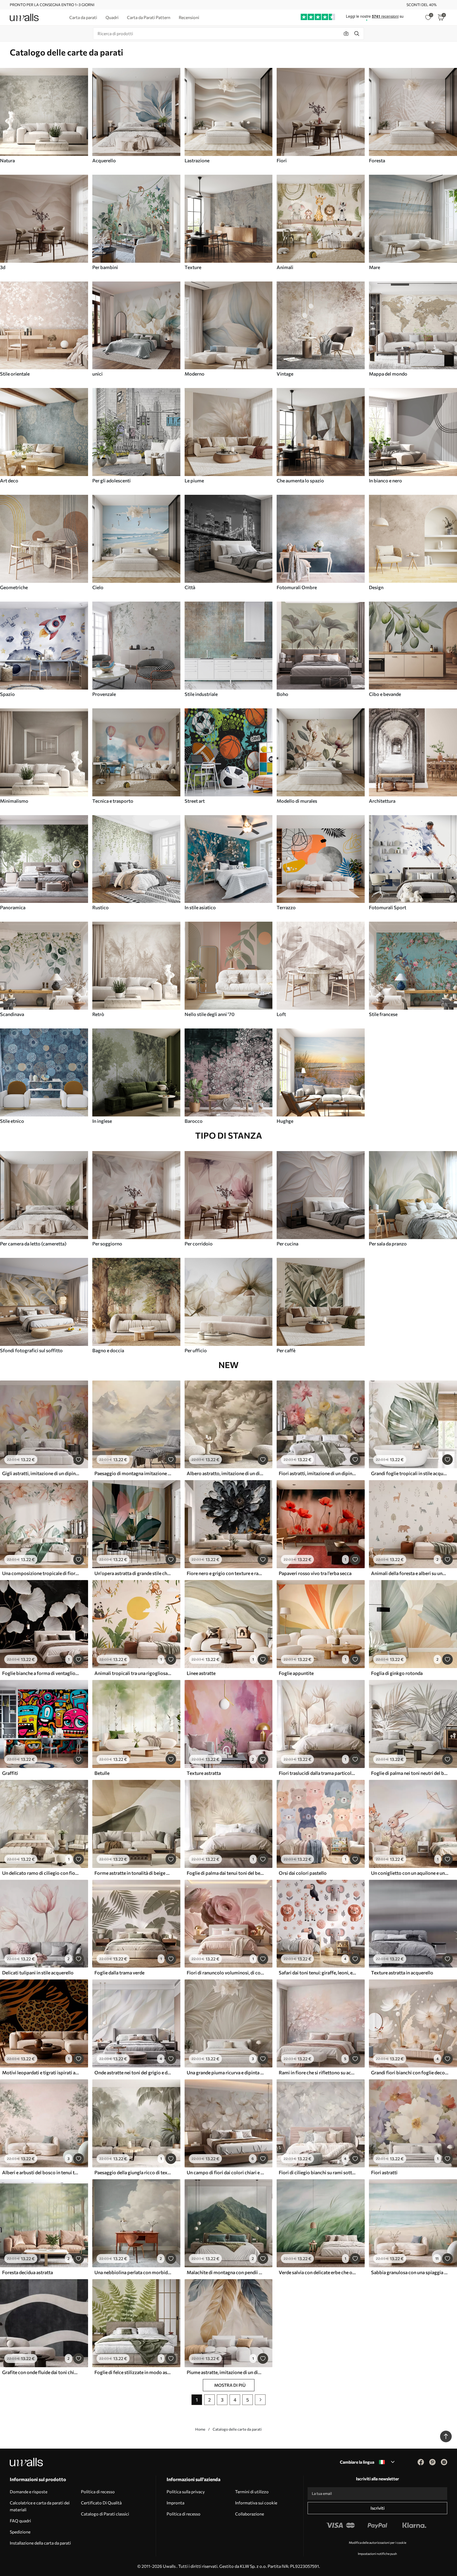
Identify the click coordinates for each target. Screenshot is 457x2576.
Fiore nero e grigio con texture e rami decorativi (225, 1573)
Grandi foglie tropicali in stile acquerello (410, 1473)
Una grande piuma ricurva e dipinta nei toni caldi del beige (225, 2072)
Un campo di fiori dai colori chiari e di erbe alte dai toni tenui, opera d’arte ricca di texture (225, 2172)
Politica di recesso (98, 2492)
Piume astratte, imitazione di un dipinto (225, 2372)
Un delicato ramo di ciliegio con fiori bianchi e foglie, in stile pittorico (41, 1873)
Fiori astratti (384, 2172)
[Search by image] (346, 34)
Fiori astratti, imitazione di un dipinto (317, 1473)
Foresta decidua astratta (28, 2272)
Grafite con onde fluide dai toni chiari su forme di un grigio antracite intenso (41, 2372)
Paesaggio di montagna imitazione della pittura (133, 1473)
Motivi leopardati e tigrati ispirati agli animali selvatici (41, 2072)
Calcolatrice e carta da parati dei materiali (40, 2506)
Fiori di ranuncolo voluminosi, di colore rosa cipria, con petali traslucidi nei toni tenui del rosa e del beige (225, 1973)
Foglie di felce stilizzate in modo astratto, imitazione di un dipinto (133, 2372)
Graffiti (10, 1773)
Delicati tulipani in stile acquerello (38, 1973)
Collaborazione (250, 2514)
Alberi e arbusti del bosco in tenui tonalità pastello (41, 2172)
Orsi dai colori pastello (303, 1873)
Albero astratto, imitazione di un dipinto (225, 1473)
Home (200, 2429)
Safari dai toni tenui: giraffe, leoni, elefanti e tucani (317, 1973)
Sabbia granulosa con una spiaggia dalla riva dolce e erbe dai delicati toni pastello (410, 2272)
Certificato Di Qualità (101, 2503)
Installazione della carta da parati (40, 2543)
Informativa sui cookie (256, 2503)
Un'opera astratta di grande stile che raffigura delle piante (133, 1573)
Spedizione (20, 2532)
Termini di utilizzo (252, 2492)
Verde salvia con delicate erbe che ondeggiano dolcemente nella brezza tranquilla (317, 2272)
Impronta (175, 2503)
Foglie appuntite (296, 1673)
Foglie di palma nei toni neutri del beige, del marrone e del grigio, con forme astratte (410, 1773)
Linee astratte (201, 1673)
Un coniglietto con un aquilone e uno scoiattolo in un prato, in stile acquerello (410, 1873)
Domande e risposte (29, 2492)
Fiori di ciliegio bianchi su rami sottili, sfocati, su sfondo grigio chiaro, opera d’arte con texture (317, 2172)
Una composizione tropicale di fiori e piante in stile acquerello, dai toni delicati (41, 1573)
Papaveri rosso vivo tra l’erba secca (315, 1573)
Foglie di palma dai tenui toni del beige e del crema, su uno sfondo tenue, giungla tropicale (225, 1873)
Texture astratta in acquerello (402, 1973)
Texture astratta (204, 1773)
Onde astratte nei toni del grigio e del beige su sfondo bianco (133, 2072)
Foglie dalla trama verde (119, 1973)
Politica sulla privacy (186, 2492)
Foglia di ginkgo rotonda (397, 1673)
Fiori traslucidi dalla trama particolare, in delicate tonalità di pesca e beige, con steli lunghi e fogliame (317, 1773)
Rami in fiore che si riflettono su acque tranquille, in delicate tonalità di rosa (317, 2072)
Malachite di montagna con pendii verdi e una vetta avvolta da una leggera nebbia (225, 2272)
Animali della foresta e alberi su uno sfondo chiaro (410, 1573)
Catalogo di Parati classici (105, 2514)
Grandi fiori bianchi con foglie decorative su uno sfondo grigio (410, 2072)
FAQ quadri (20, 2521)
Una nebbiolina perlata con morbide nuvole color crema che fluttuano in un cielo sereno (133, 2272)
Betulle (102, 1773)
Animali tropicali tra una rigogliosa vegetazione (133, 1673)
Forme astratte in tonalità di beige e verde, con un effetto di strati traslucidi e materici (133, 1873)
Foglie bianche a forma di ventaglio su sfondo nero (41, 1673)
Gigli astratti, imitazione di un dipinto (41, 1473)
